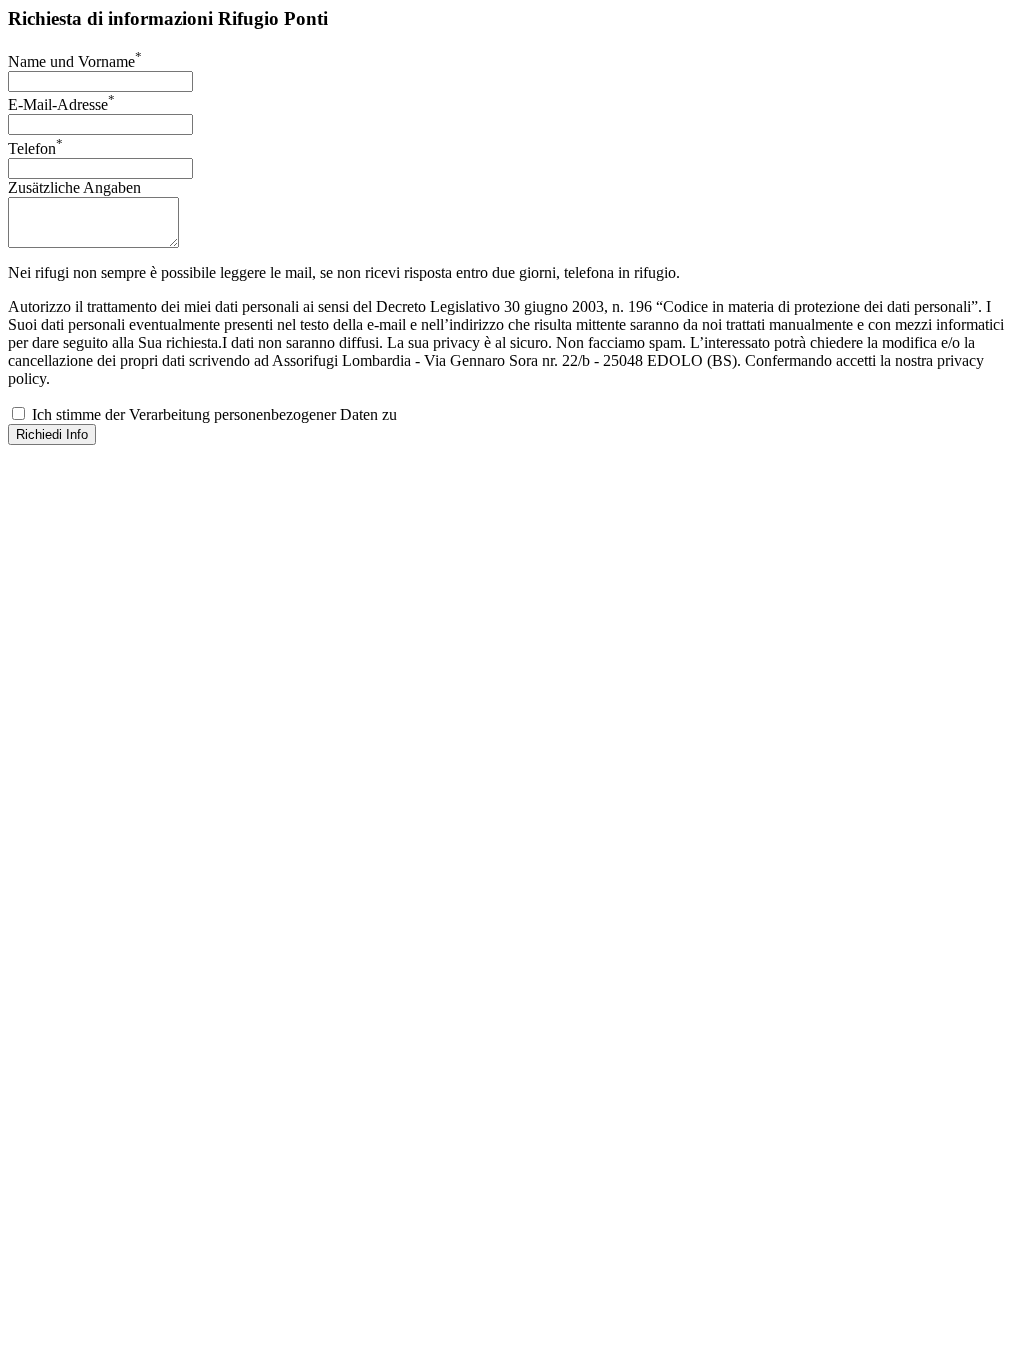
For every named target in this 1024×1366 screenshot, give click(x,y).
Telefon (35, 148)
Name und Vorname (75, 61)
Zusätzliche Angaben (74, 187)
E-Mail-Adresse (61, 104)
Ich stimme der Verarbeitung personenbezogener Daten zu (212, 414)
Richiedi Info (52, 434)
